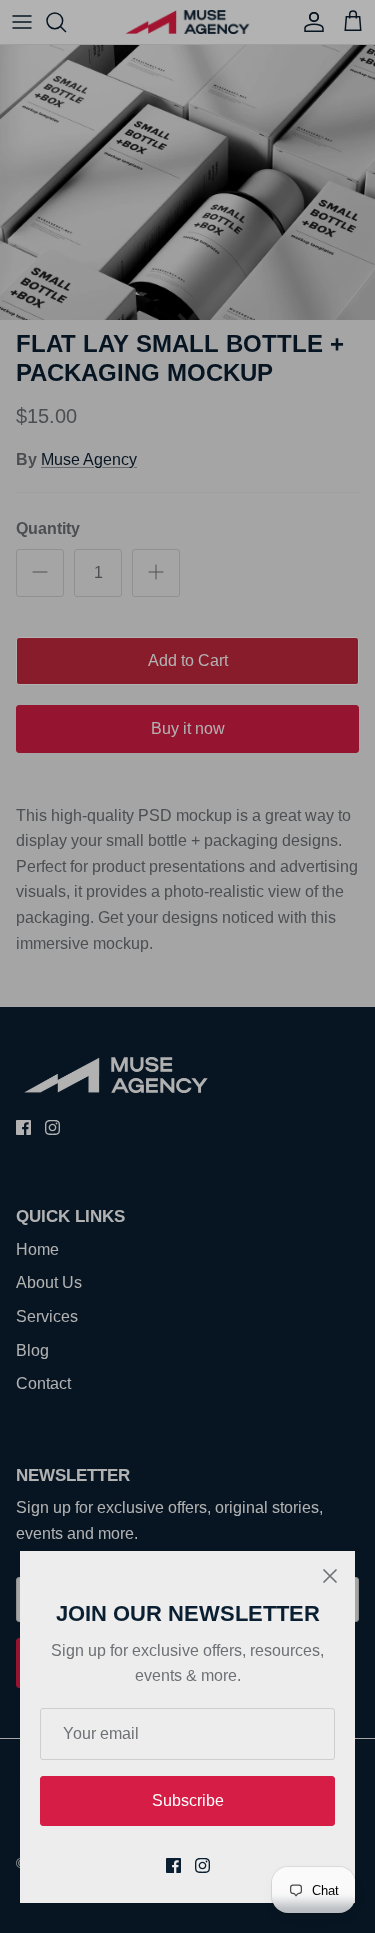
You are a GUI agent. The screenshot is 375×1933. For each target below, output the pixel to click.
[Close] (330, 1576)
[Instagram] (202, 1865)
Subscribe (188, 1800)
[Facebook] (173, 1865)
